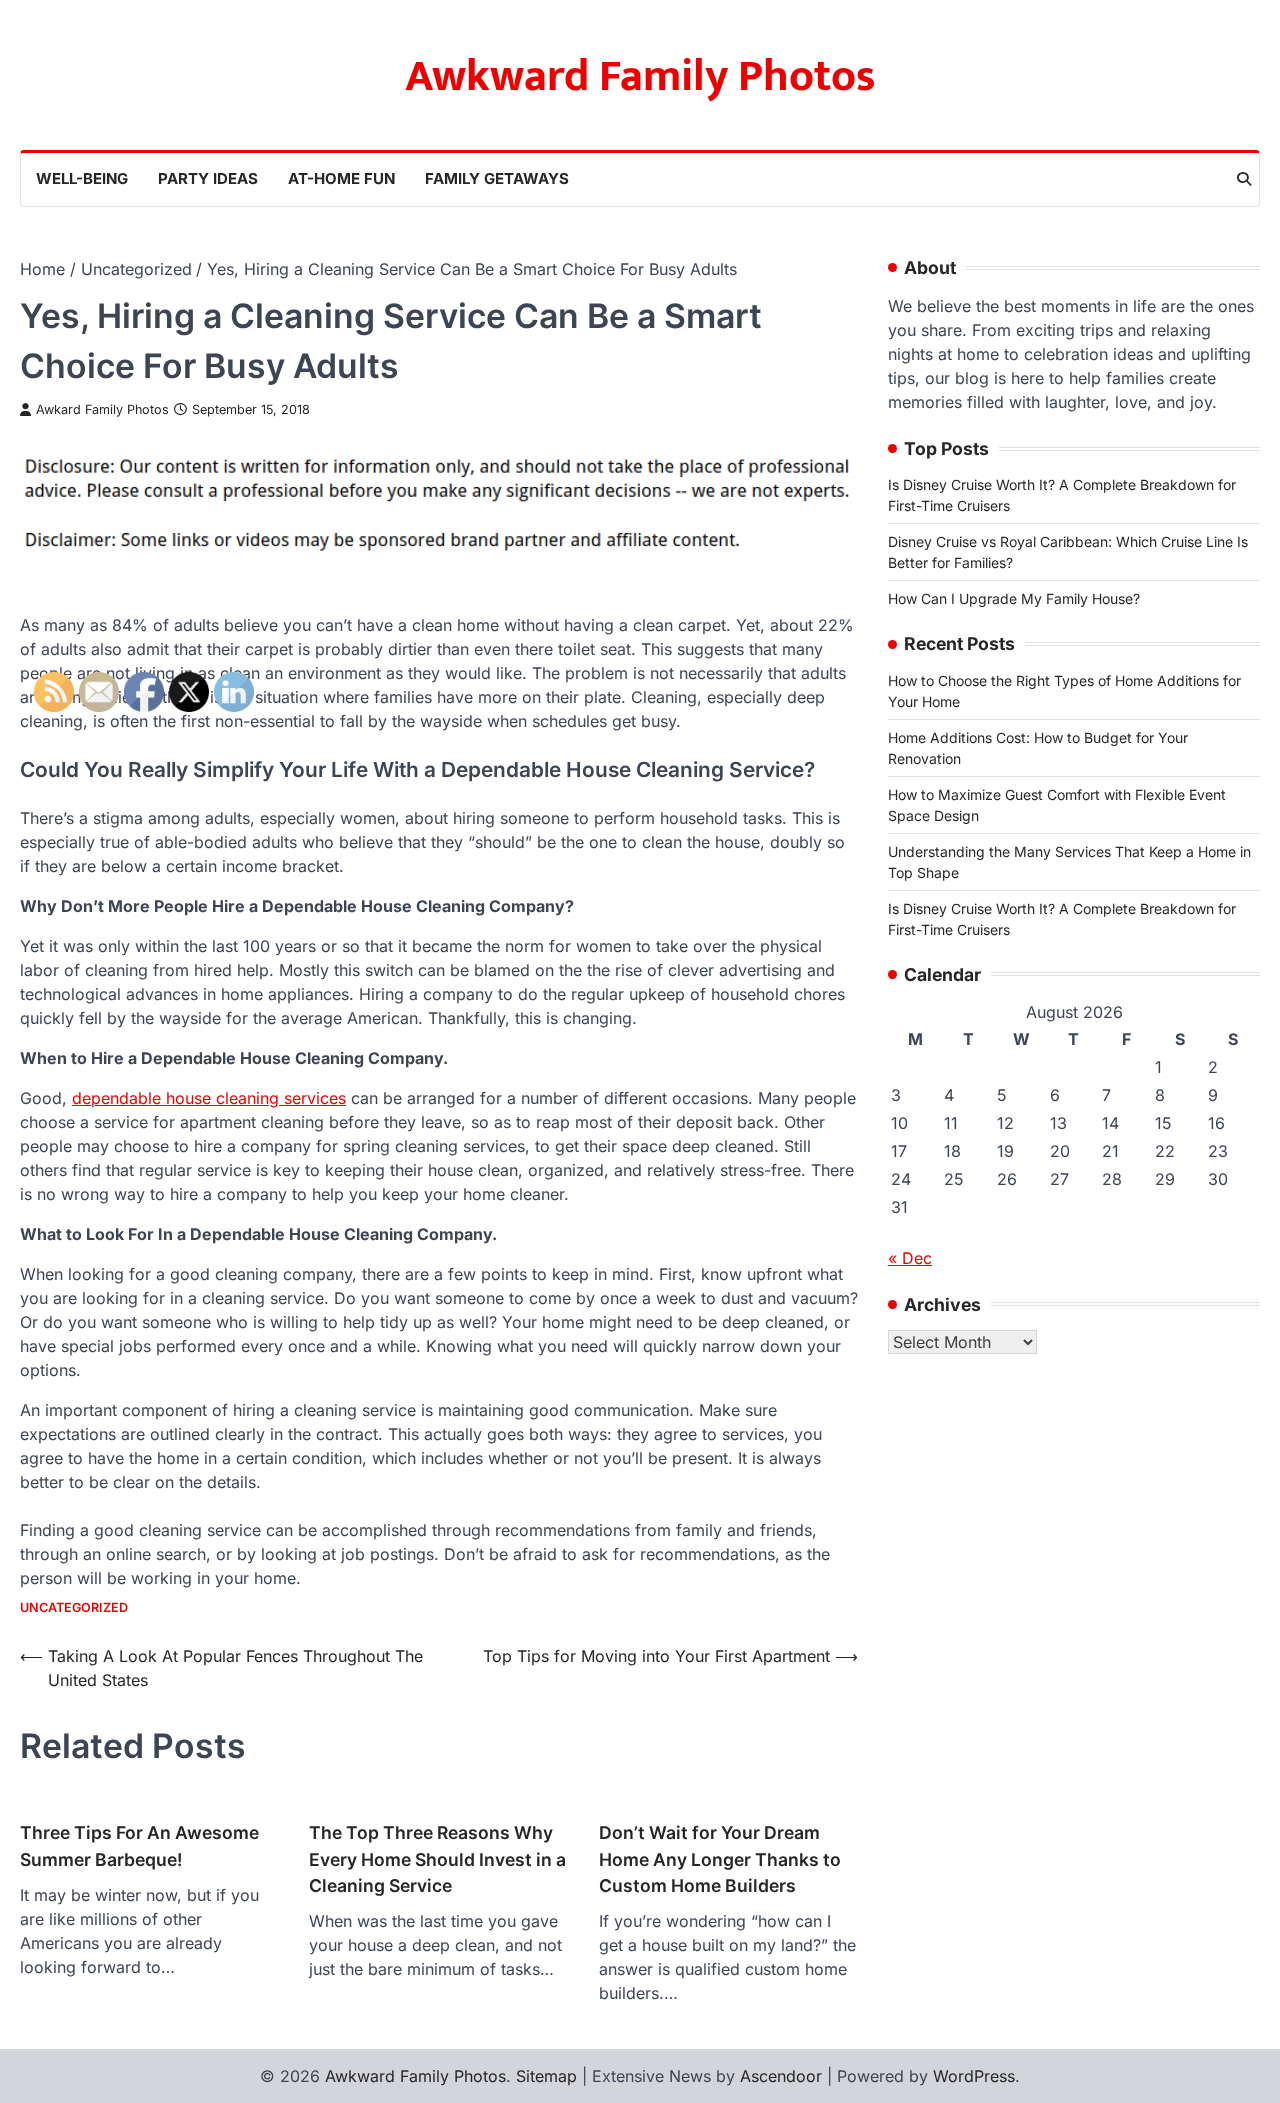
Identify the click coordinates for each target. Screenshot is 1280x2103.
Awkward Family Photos (640, 76)
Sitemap (546, 2076)
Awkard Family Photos (102, 409)
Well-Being (82, 178)
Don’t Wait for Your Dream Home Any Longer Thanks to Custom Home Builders (720, 1859)
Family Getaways (497, 178)
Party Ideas (208, 178)
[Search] (1244, 179)
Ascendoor (781, 2076)
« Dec (910, 1257)
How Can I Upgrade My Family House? (1014, 598)
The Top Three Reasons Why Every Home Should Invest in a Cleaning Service (437, 1859)
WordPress (974, 2076)
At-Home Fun (341, 178)
